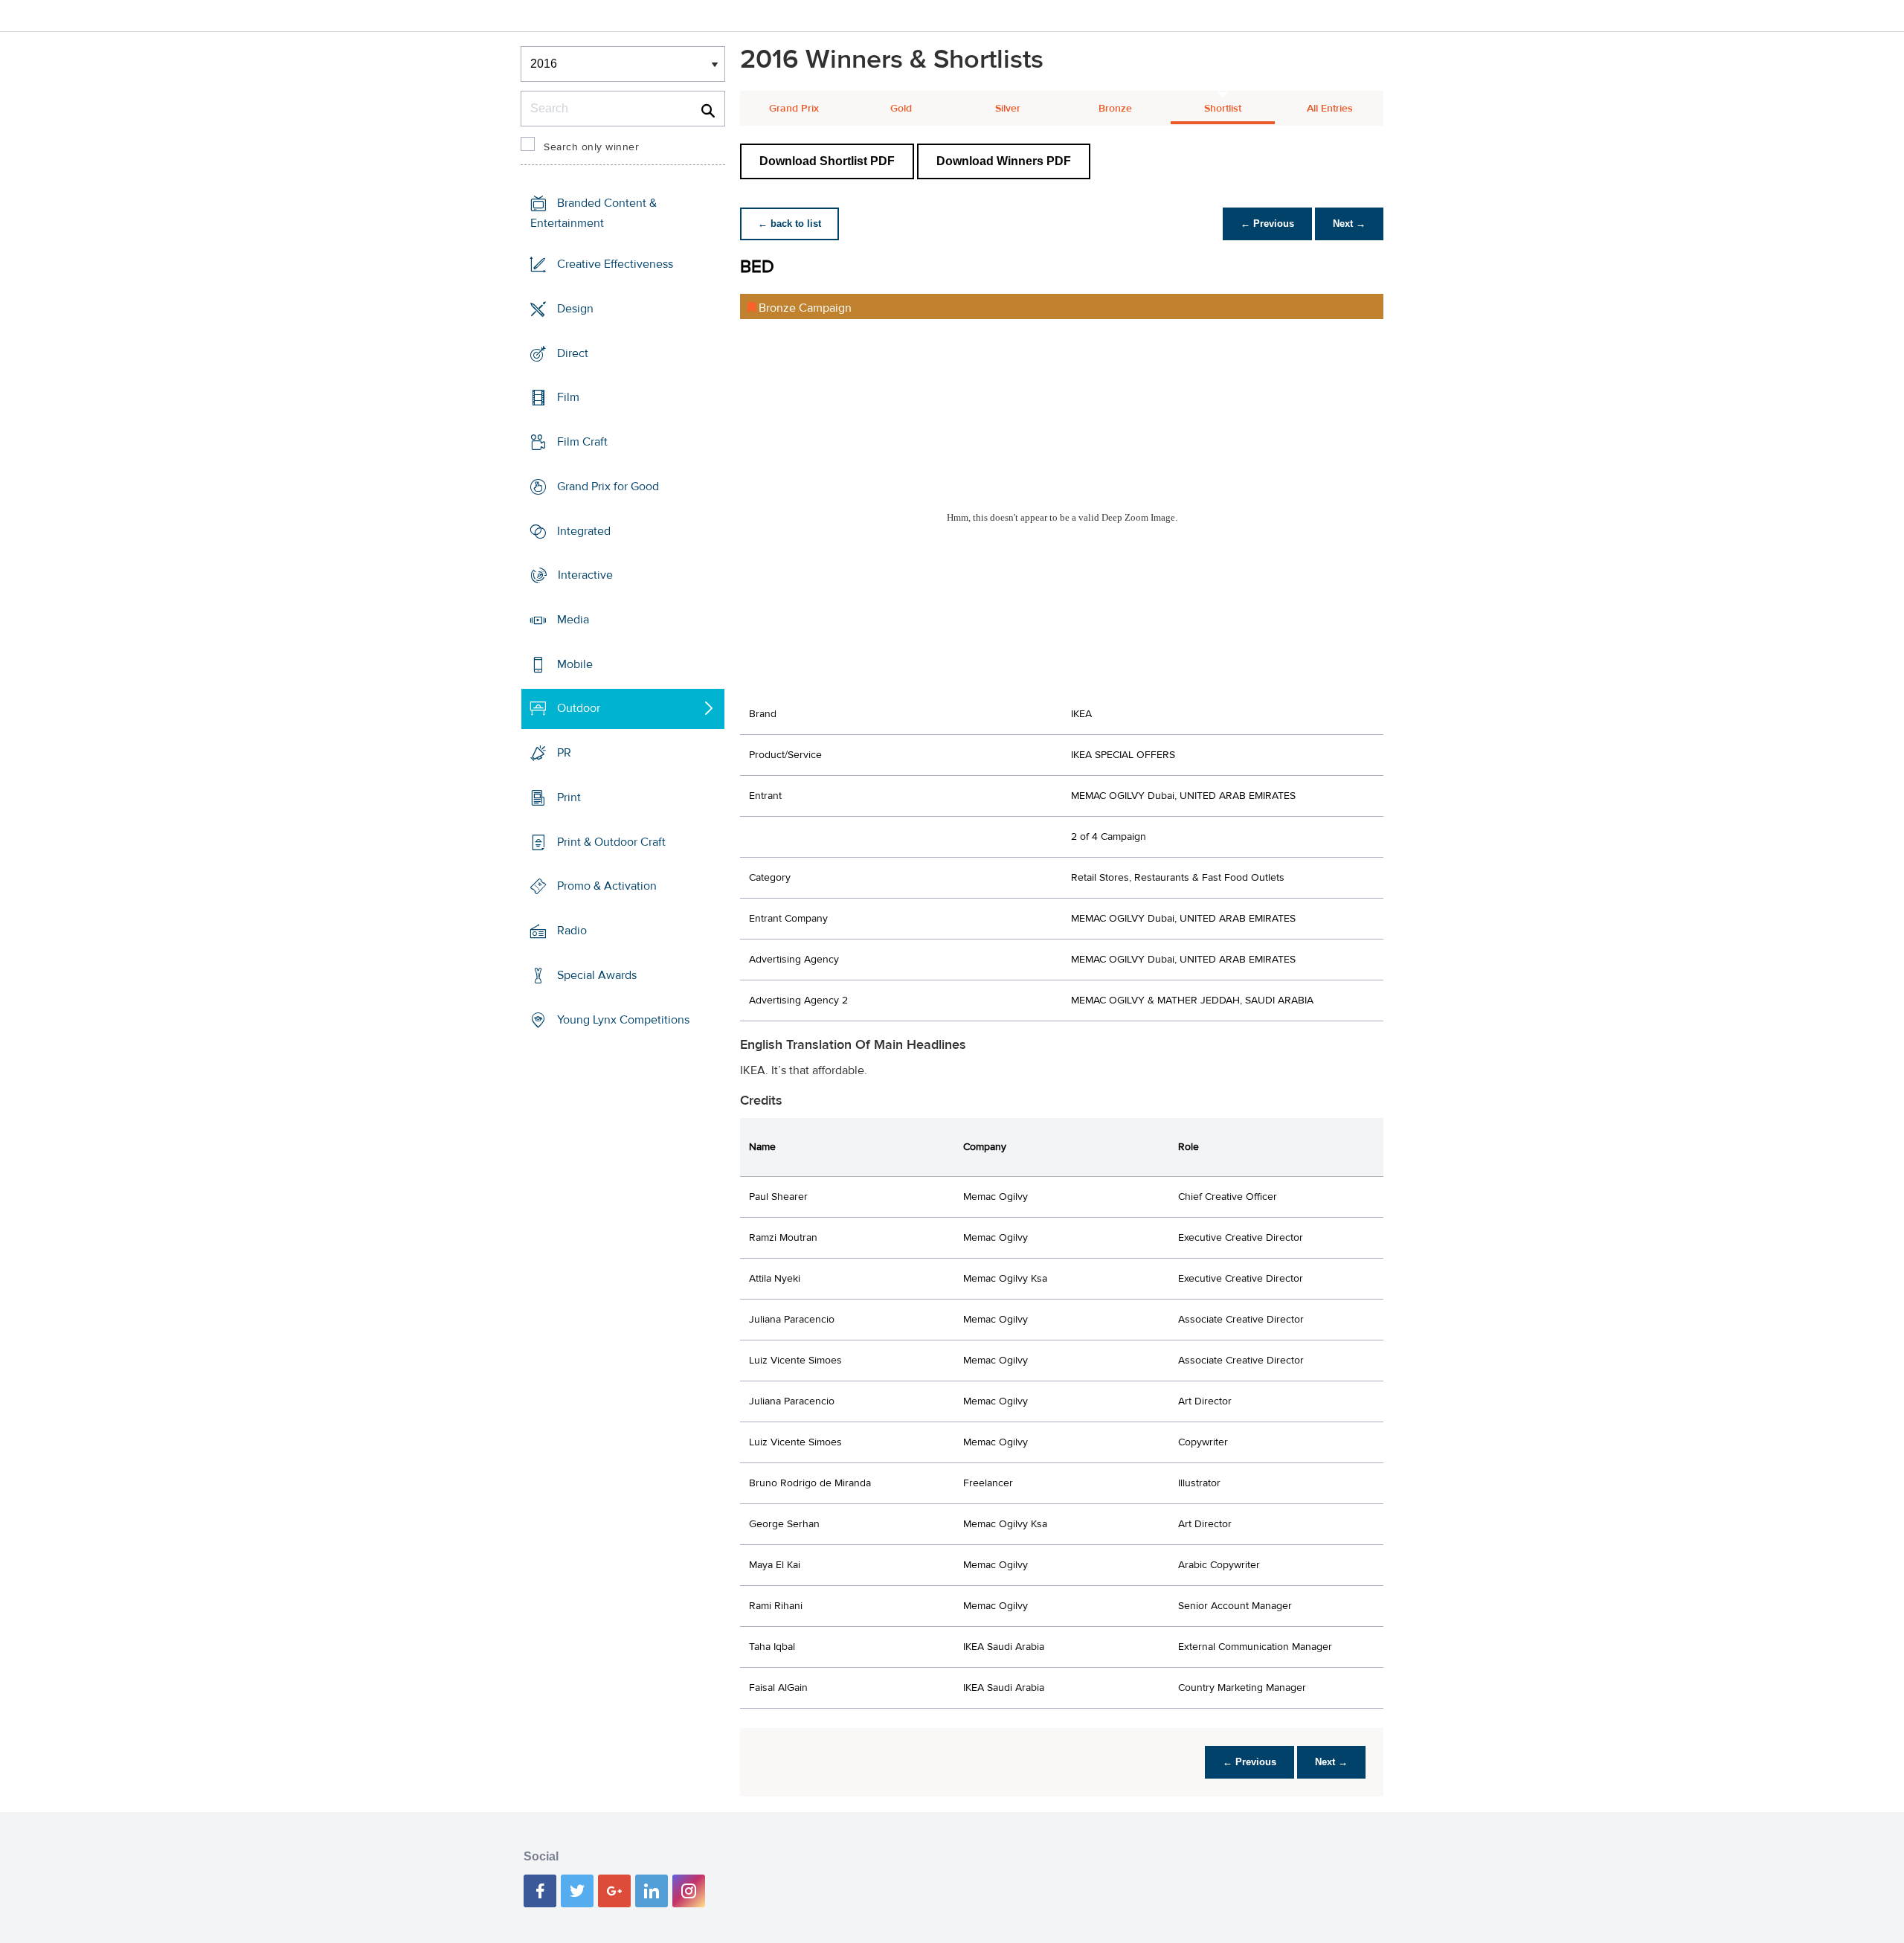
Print (569, 797)
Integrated (584, 530)
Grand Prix (794, 109)
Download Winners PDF (1004, 161)
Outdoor (579, 708)
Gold (901, 109)
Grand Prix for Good (608, 486)
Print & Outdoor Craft (611, 842)
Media (573, 620)
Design (575, 309)
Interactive (585, 575)
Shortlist (1223, 109)
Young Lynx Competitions (623, 1019)
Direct (573, 353)
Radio (572, 931)
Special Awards (597, 975)
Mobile (575, 664)
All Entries (1330, 109)
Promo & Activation (607, 886)
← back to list (789, 224)
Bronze (1115, 109)
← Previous (1267, 224)
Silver (1008, 109)
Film (568, 397)
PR (564, 753)
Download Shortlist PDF (827, 161)
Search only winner (591, 147)
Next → (1349, 224)
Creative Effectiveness (615, 264)
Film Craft (582, 442)
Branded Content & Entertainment (594, 213)
